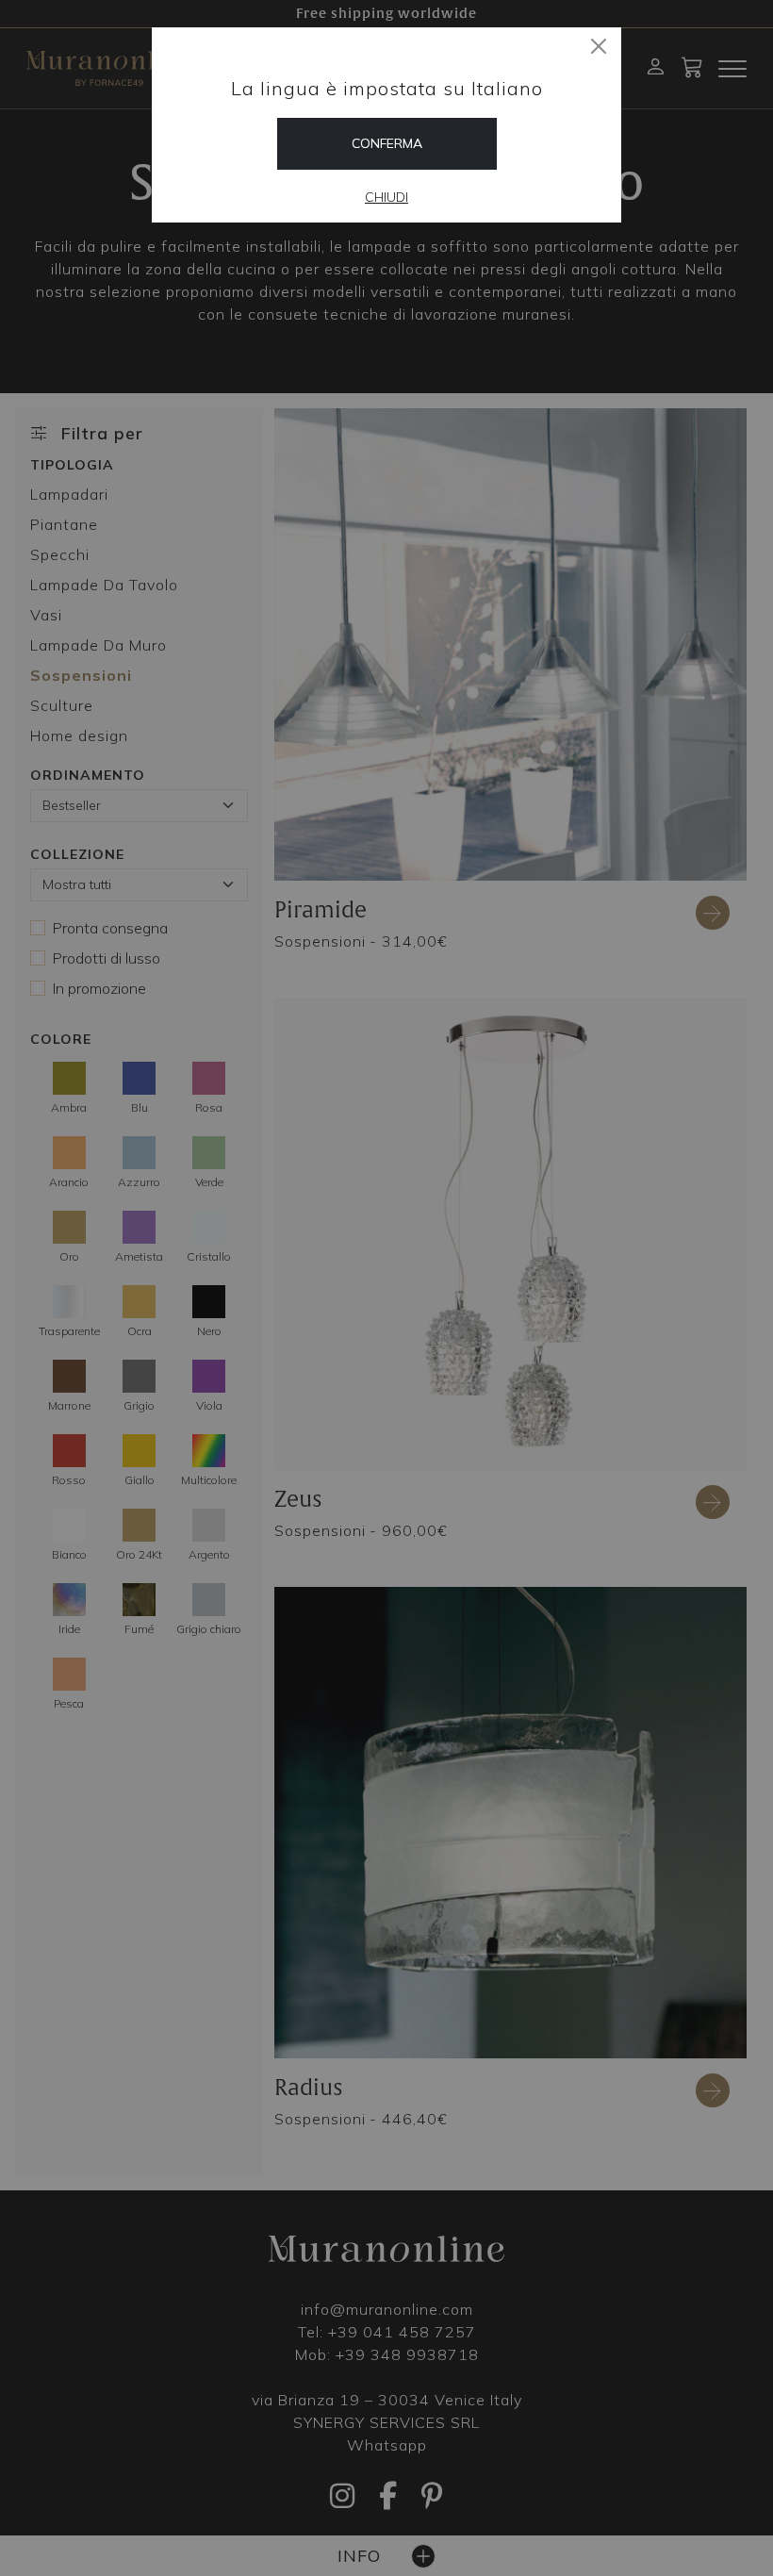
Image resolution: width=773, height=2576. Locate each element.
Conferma (387, 143)
